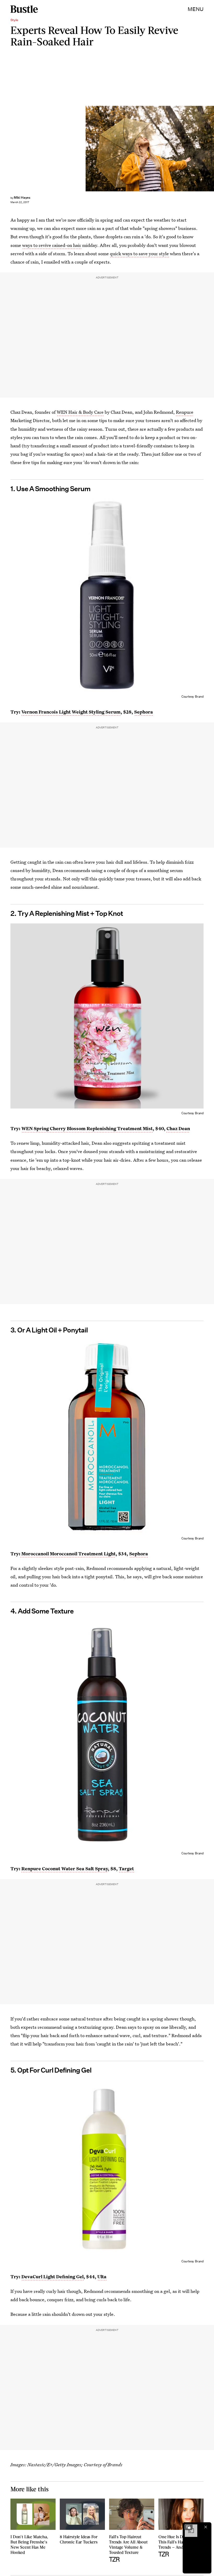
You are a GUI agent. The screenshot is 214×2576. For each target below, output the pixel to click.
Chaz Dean (178, 1128)
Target (126, 1869)
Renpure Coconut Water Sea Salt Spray (65, 1869)
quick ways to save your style (139, 254)
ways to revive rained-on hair (52, 245)
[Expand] (188, 2527)
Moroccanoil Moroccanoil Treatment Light (68, 1554)
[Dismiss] (206, 2527)
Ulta (102, 2277)
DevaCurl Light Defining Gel (52, 2277)
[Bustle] (24, 9)
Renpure (185, 412)
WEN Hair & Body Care (80, 412)
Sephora (144, 712)
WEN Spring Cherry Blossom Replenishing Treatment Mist (87, 1128)
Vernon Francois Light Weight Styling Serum (71, 712)
